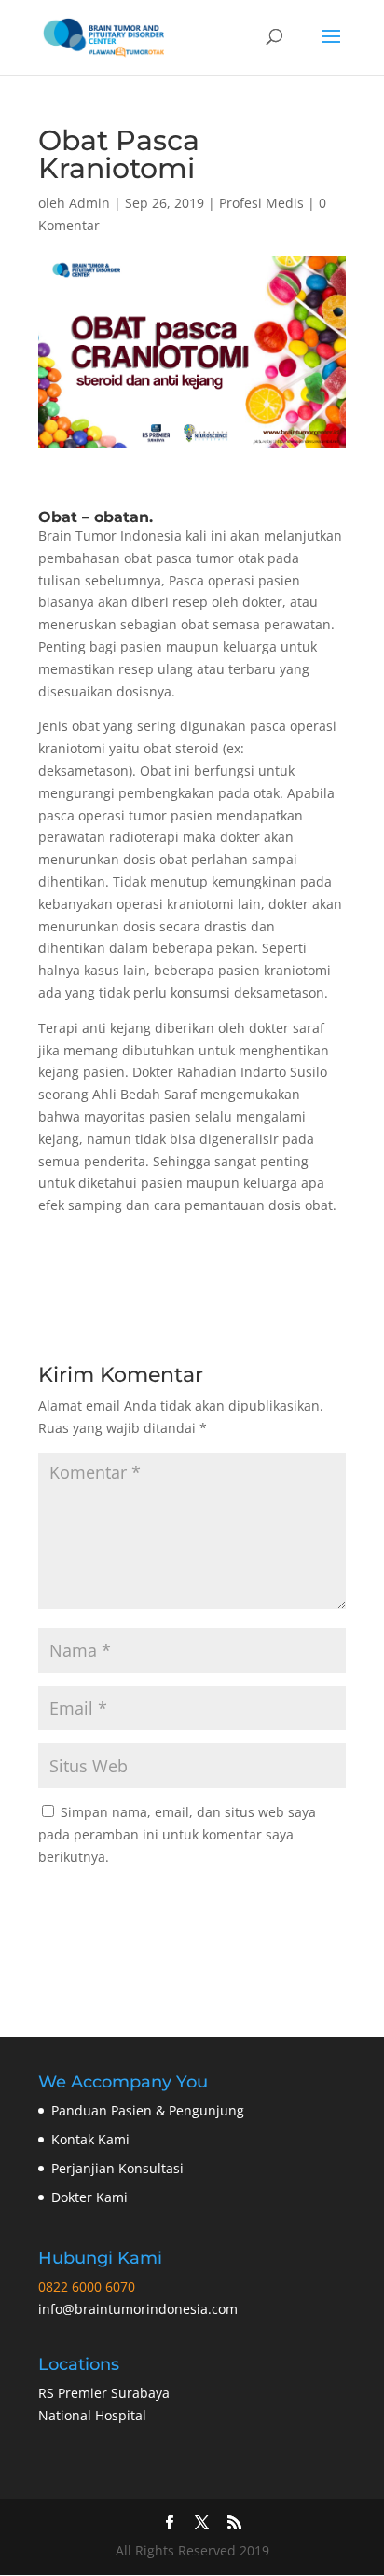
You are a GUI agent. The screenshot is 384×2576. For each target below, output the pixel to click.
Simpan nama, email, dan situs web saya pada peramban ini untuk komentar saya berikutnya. (177, 1834)
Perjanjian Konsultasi (117, 2168)
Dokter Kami (89, 2197)
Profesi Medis (261, 203)
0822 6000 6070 (87, 2287)
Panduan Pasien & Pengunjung (148, 2110)
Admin (89, 203)
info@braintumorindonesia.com (138, 2309)
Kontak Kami (90, 2139)
